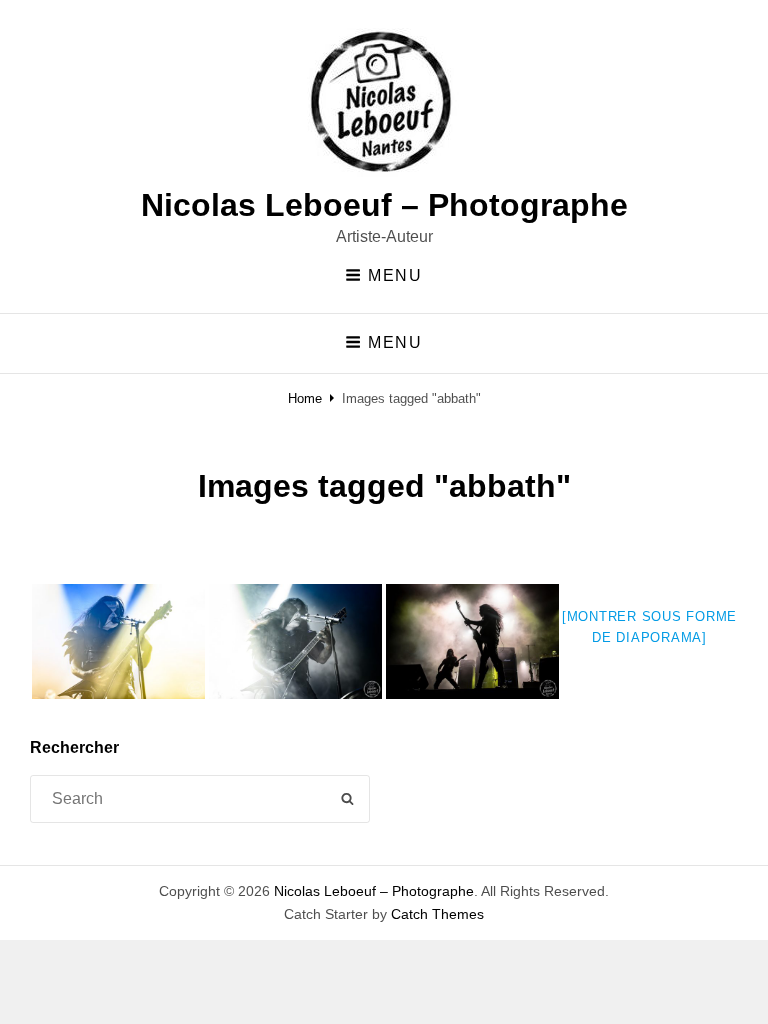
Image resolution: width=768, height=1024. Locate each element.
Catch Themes (437, 914)
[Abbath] (472, 641)
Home (305, 398)
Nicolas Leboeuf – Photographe (384, 205)
